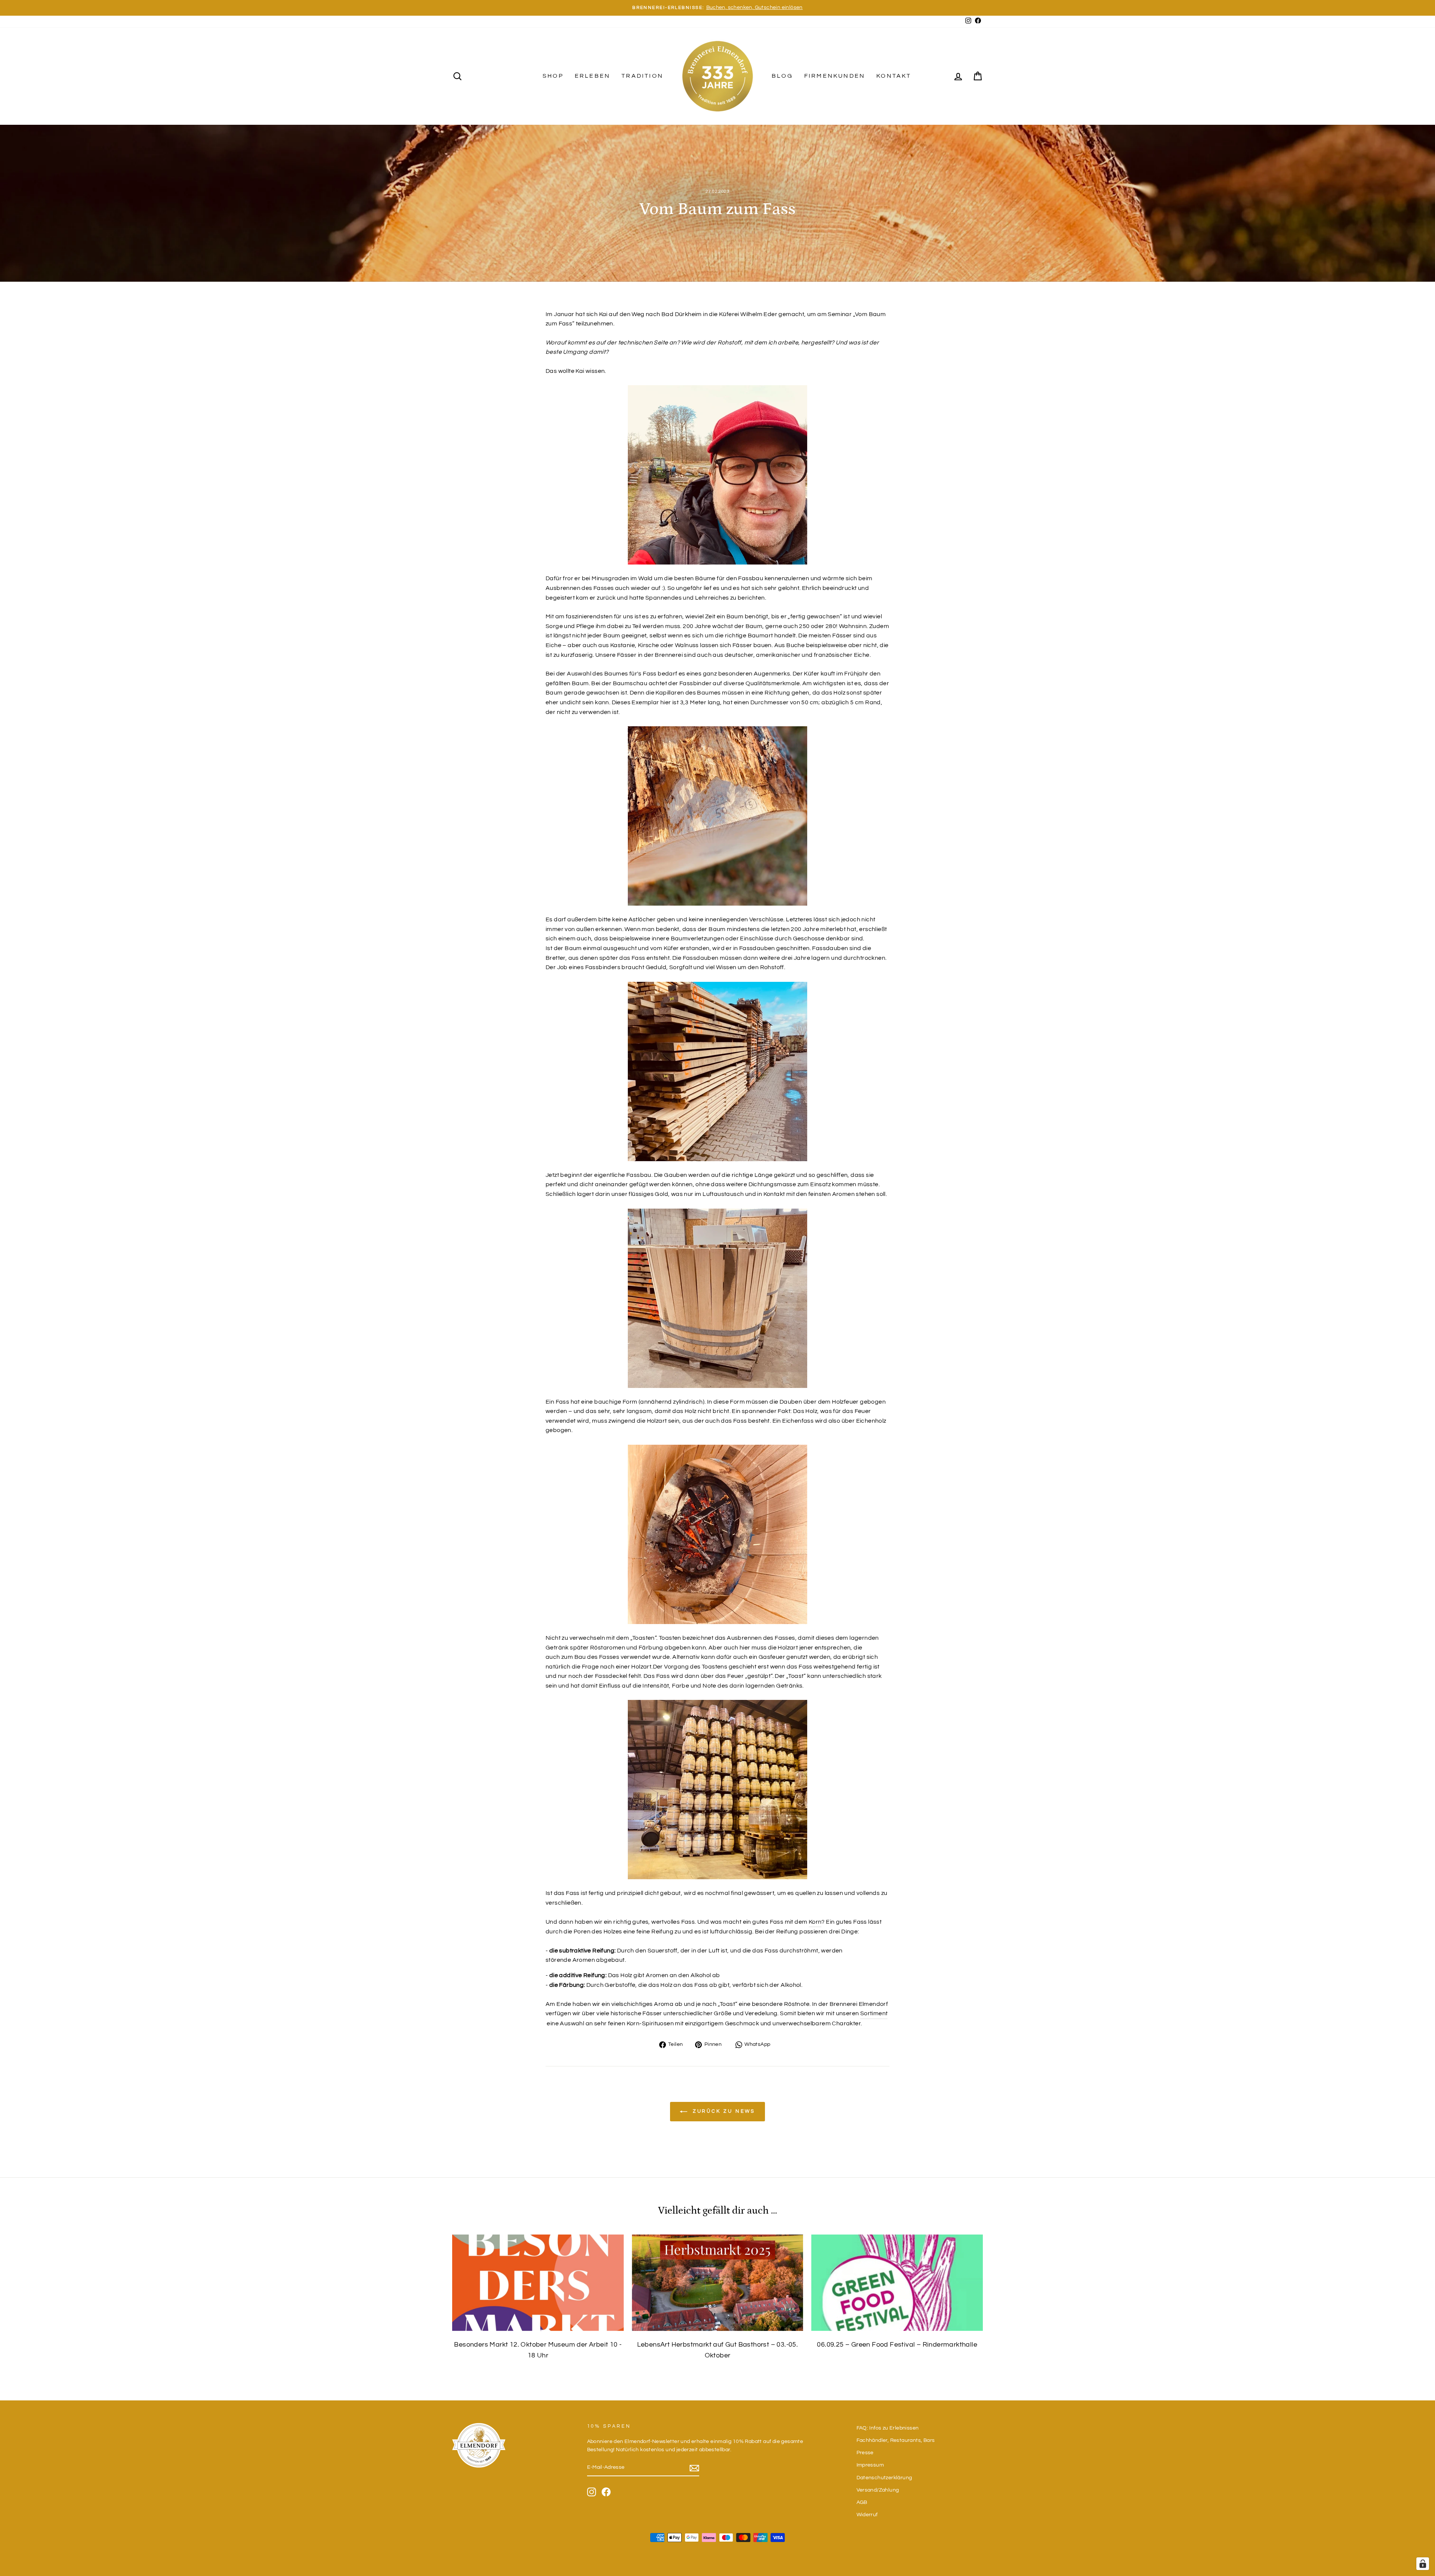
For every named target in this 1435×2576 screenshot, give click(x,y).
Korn (815, 1922)
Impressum (870, 2465)
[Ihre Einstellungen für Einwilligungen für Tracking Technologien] (1423, 2564)
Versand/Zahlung (878, 2490)
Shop (553, 76)
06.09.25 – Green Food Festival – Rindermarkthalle (897, 2345)
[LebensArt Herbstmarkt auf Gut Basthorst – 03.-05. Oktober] (718, 2283)
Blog (782, 76)
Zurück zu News (723, 2111)
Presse (865, 2453)
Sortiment (874, 2013)
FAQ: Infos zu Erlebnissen (888, 2428)
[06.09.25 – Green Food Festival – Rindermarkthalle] (897, 2283)
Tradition (642, 76)
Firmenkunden (835, 76)
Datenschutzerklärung (884, 2478)
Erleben (592, 76)
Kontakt (894, 76)
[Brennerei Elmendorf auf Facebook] (606, 2492)
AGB (862, 2502)
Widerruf (867, 2515)
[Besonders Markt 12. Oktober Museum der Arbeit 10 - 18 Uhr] (538, 2283)
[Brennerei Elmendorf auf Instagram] (592, 2492)
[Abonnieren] (694, 2468)
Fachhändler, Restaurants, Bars (896, 2440)
